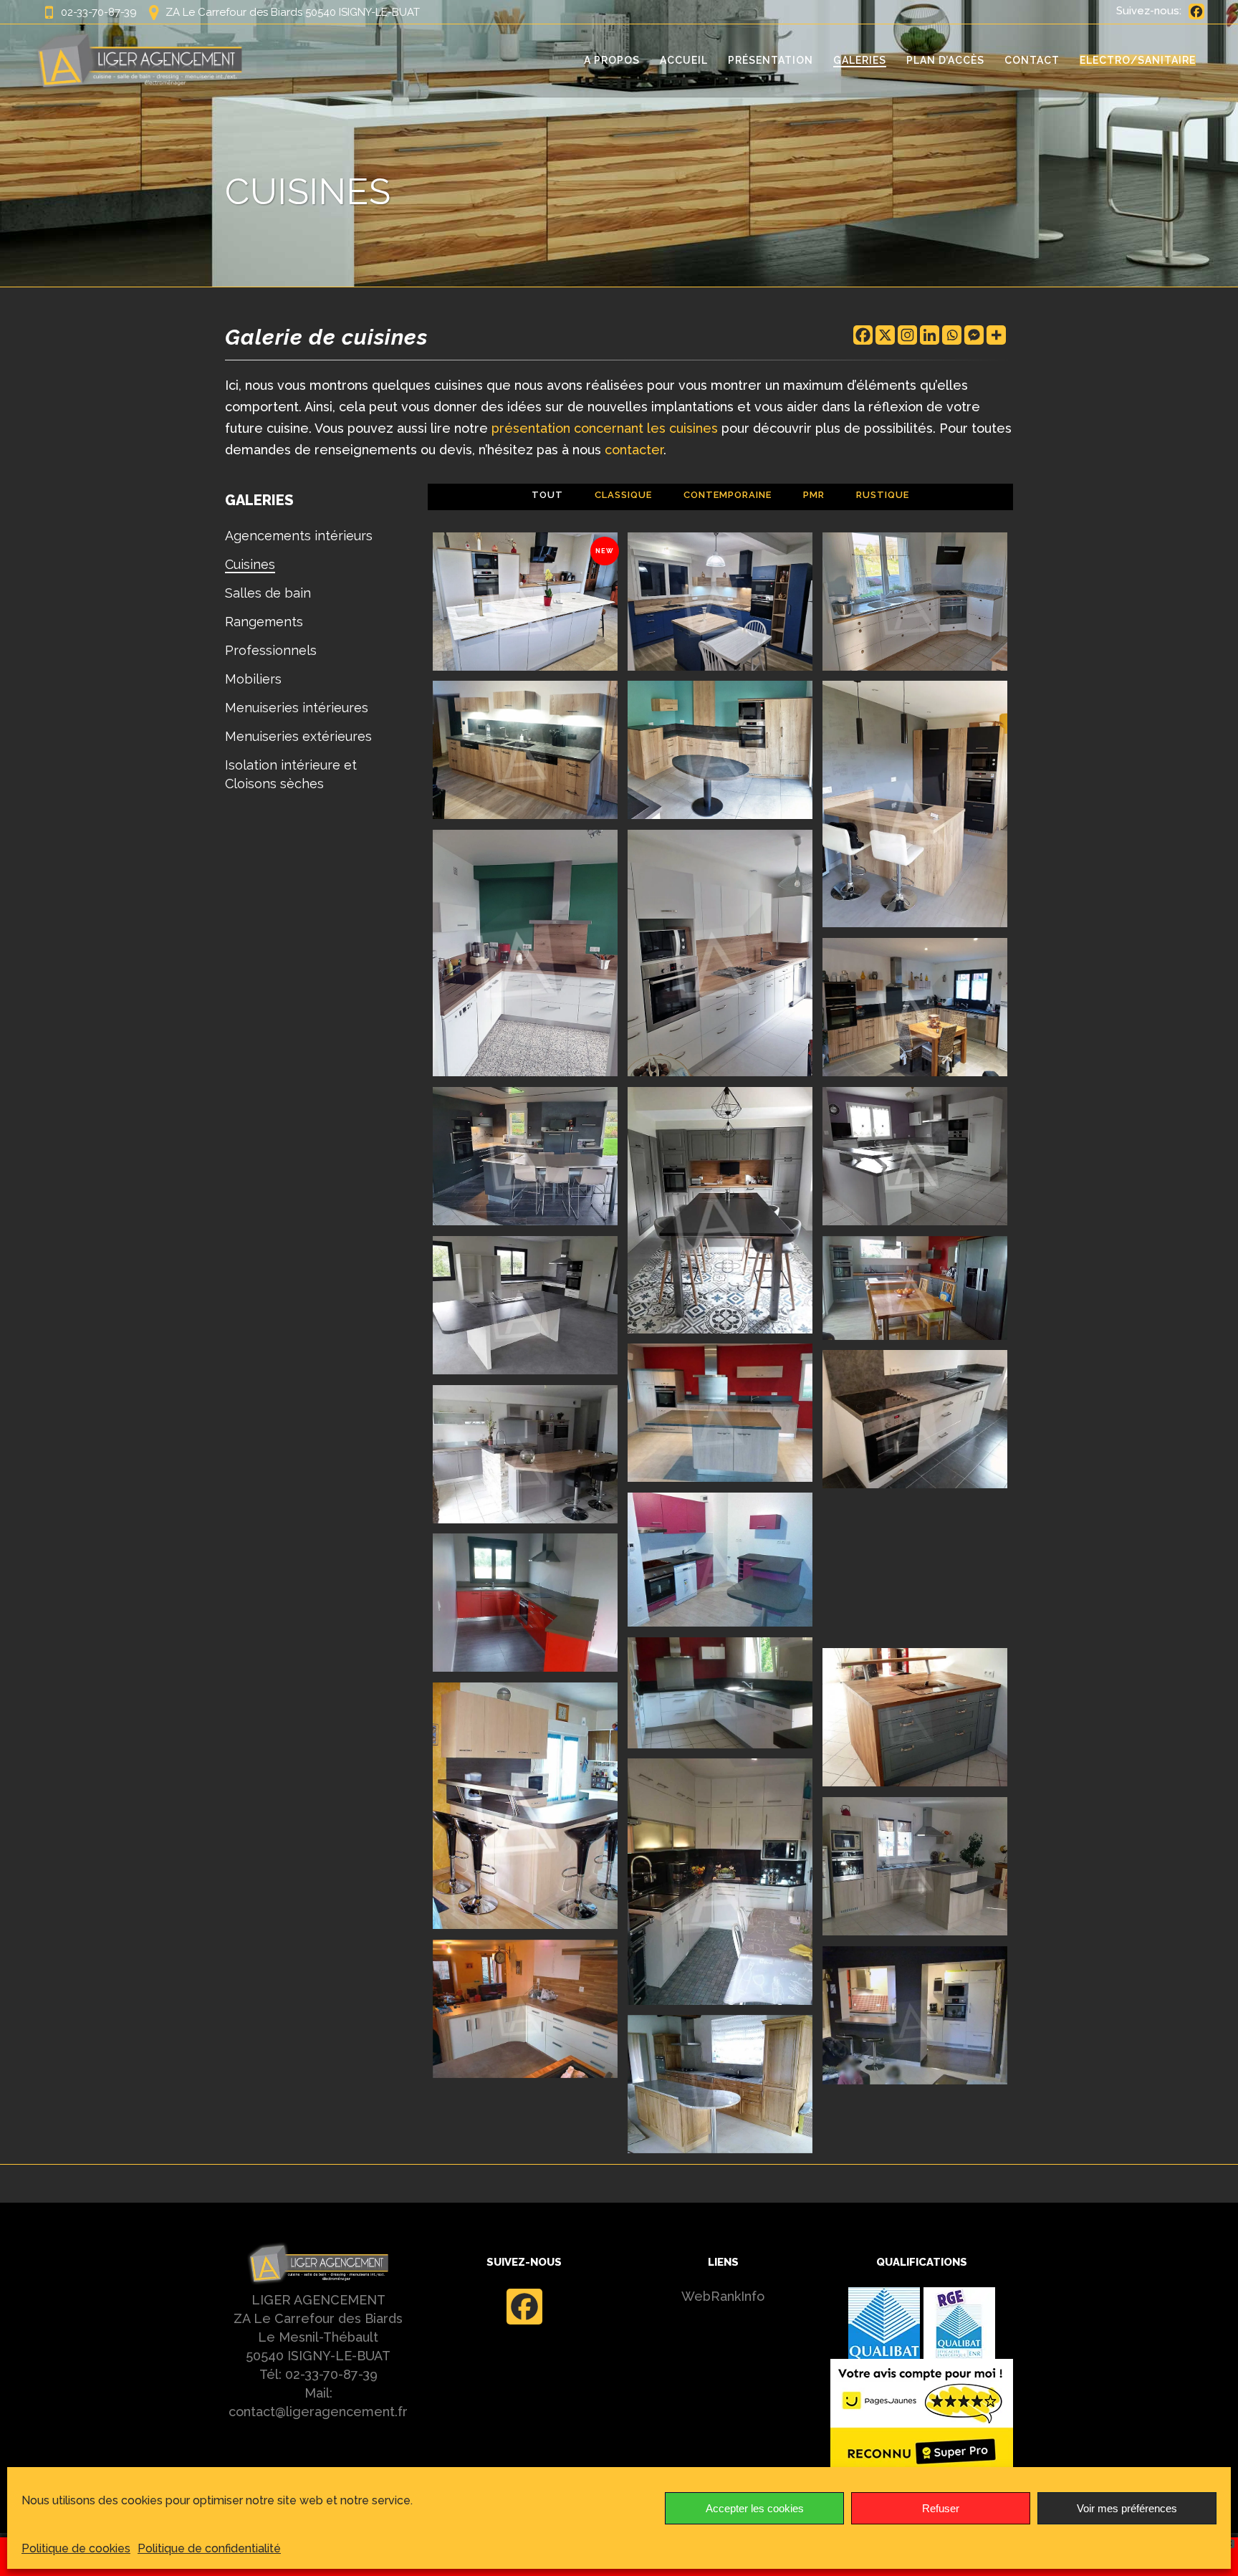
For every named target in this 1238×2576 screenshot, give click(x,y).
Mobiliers (253, 679)
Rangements (264, 622)
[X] (885, 335)
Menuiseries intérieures (297, 708)
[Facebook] (1196, 11)
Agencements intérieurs (299, 536)
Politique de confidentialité (209, 2548)
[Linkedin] (930, 335)
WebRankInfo (723, 2296)
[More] (996, 335)
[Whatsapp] (952, 335)
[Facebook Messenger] (974, 335)
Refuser (941, 2508)
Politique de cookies (76, 2548)
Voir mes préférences (1127, 2508)
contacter (634, 450)
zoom (496, 611)
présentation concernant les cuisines (605, 428)
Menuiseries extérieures (298, 736)
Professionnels (271, 650)
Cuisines (250, 564)
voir (556, 611)
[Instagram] (907, 335)
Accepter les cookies (755, 2508)
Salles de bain (268, 593)
